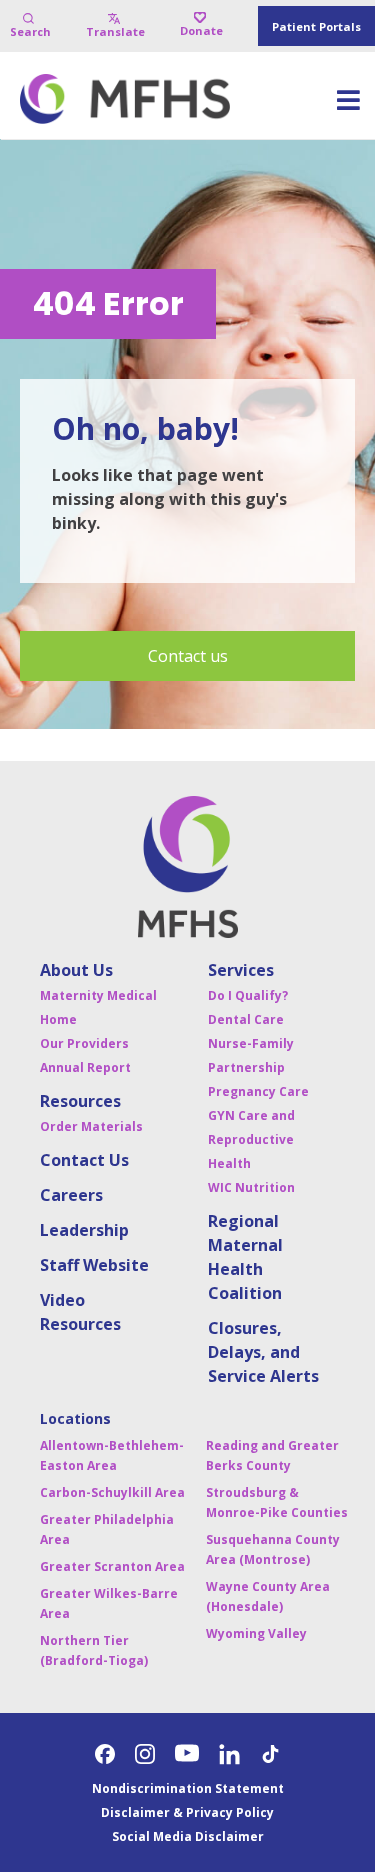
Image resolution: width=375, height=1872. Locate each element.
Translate (115, 31)
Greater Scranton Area (112, 1566)
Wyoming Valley (256, 1633)
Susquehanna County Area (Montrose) (273, 1549)
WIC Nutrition (251, 1187)
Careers (71, 1195)
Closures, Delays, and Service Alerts (263, 1352)
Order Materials (91, 1126)
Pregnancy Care (258, 1091)
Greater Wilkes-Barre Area (109, 1603)
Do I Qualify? (248, 995)
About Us (76, 970)
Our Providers (84, 1043)
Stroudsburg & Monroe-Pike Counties (277, 1502)
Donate (201, 30)
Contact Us (84, 1160)
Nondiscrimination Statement (188, 1788)
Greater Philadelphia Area (107, 1529)
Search (30, 31)
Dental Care (246, 1019)
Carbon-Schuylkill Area (112, 1492)
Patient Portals (316, 26)
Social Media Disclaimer (188, 1836)
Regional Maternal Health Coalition (245, 1257)
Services (241, 970)
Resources (80, 1101)
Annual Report (85, 1067)
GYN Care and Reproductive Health (251, 1139)
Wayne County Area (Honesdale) (268, 1596)
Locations (75, 1418)
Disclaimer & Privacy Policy (187, 1812)
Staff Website (94, 1265)
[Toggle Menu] (348, 107)
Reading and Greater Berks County (272, 1455)
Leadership (84, 1230)
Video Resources (80, 1312)
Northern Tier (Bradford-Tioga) (94, 1650)
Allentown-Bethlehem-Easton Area (112, 1455)
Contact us (188, 656)
